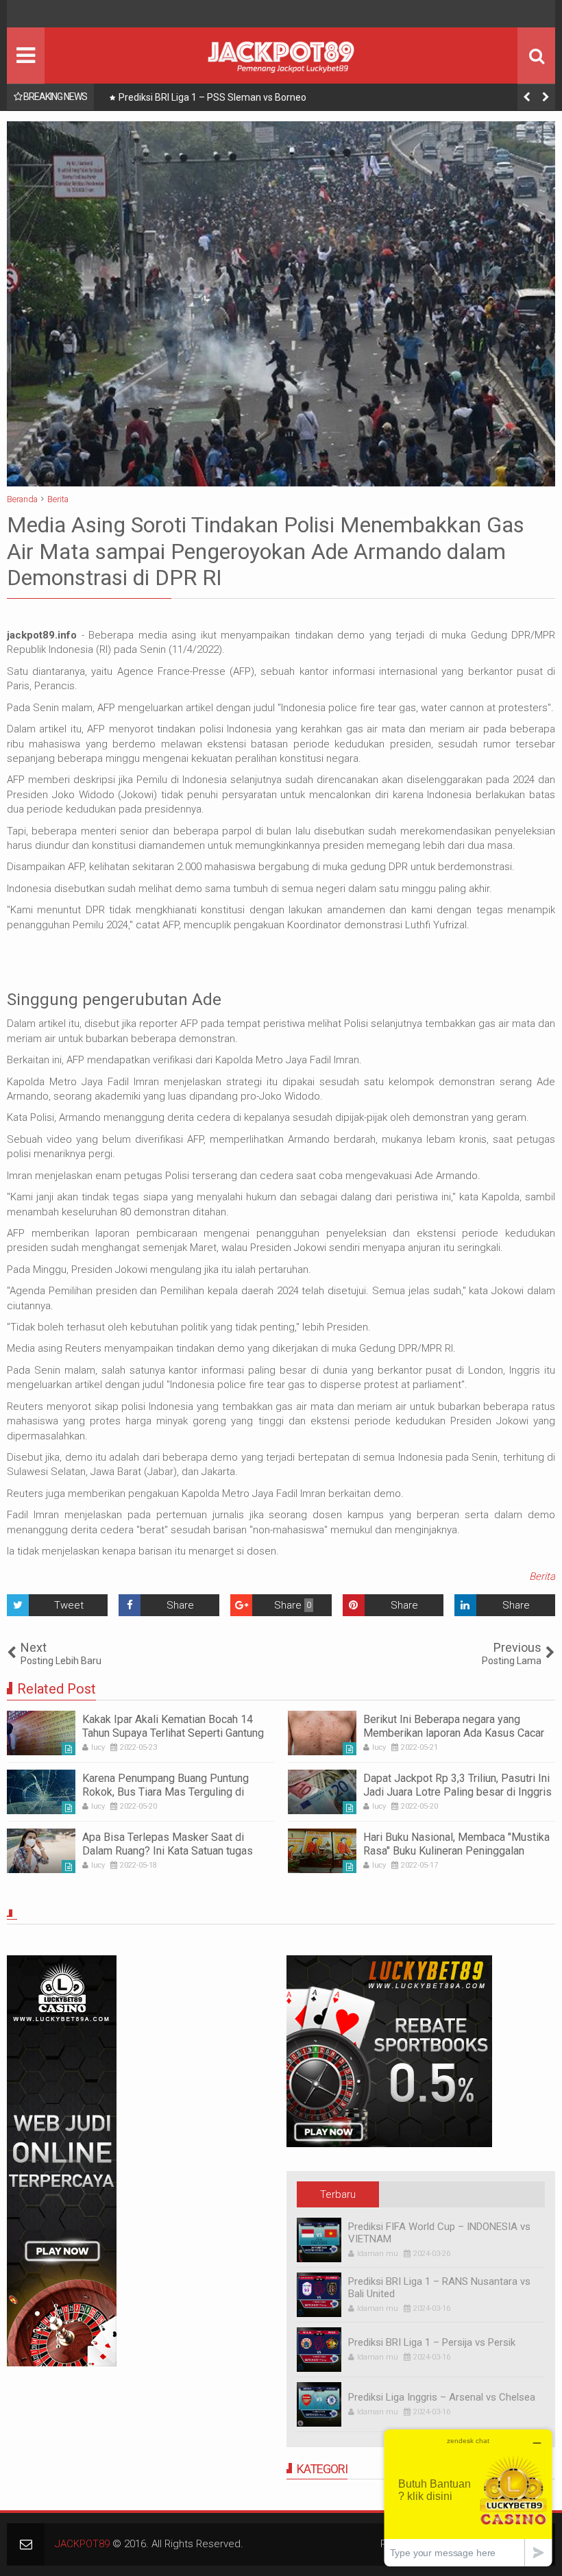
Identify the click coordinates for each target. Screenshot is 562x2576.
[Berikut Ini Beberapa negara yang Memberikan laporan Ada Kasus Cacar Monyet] (322, 1733)
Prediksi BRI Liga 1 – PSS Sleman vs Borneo (212, 97)
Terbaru (338, 2194)
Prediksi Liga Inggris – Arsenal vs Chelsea (442, 2397)
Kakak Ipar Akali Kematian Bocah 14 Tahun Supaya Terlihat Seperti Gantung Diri (173, 1732)
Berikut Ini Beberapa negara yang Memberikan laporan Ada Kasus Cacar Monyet (454, 1732)
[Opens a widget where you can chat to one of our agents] (468, 2498)
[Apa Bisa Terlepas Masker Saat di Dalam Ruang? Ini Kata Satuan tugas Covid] (41, 1851)
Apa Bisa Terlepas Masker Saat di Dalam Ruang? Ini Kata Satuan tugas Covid (168, 1850)
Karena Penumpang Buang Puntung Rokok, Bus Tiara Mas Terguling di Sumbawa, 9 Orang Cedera (166, 1791)
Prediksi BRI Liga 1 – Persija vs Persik (432, 2342)
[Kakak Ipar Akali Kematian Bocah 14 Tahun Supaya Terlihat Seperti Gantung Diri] (41, 1733)
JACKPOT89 (82, 2544)
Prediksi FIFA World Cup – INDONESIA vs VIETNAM (439, 2233)
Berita (542, 1576)
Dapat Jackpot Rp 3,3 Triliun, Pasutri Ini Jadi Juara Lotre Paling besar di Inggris (457, 1785)
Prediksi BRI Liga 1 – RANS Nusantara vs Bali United (439, 2288)
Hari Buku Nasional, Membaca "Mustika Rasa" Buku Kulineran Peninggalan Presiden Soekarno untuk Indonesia (456, 1850)
